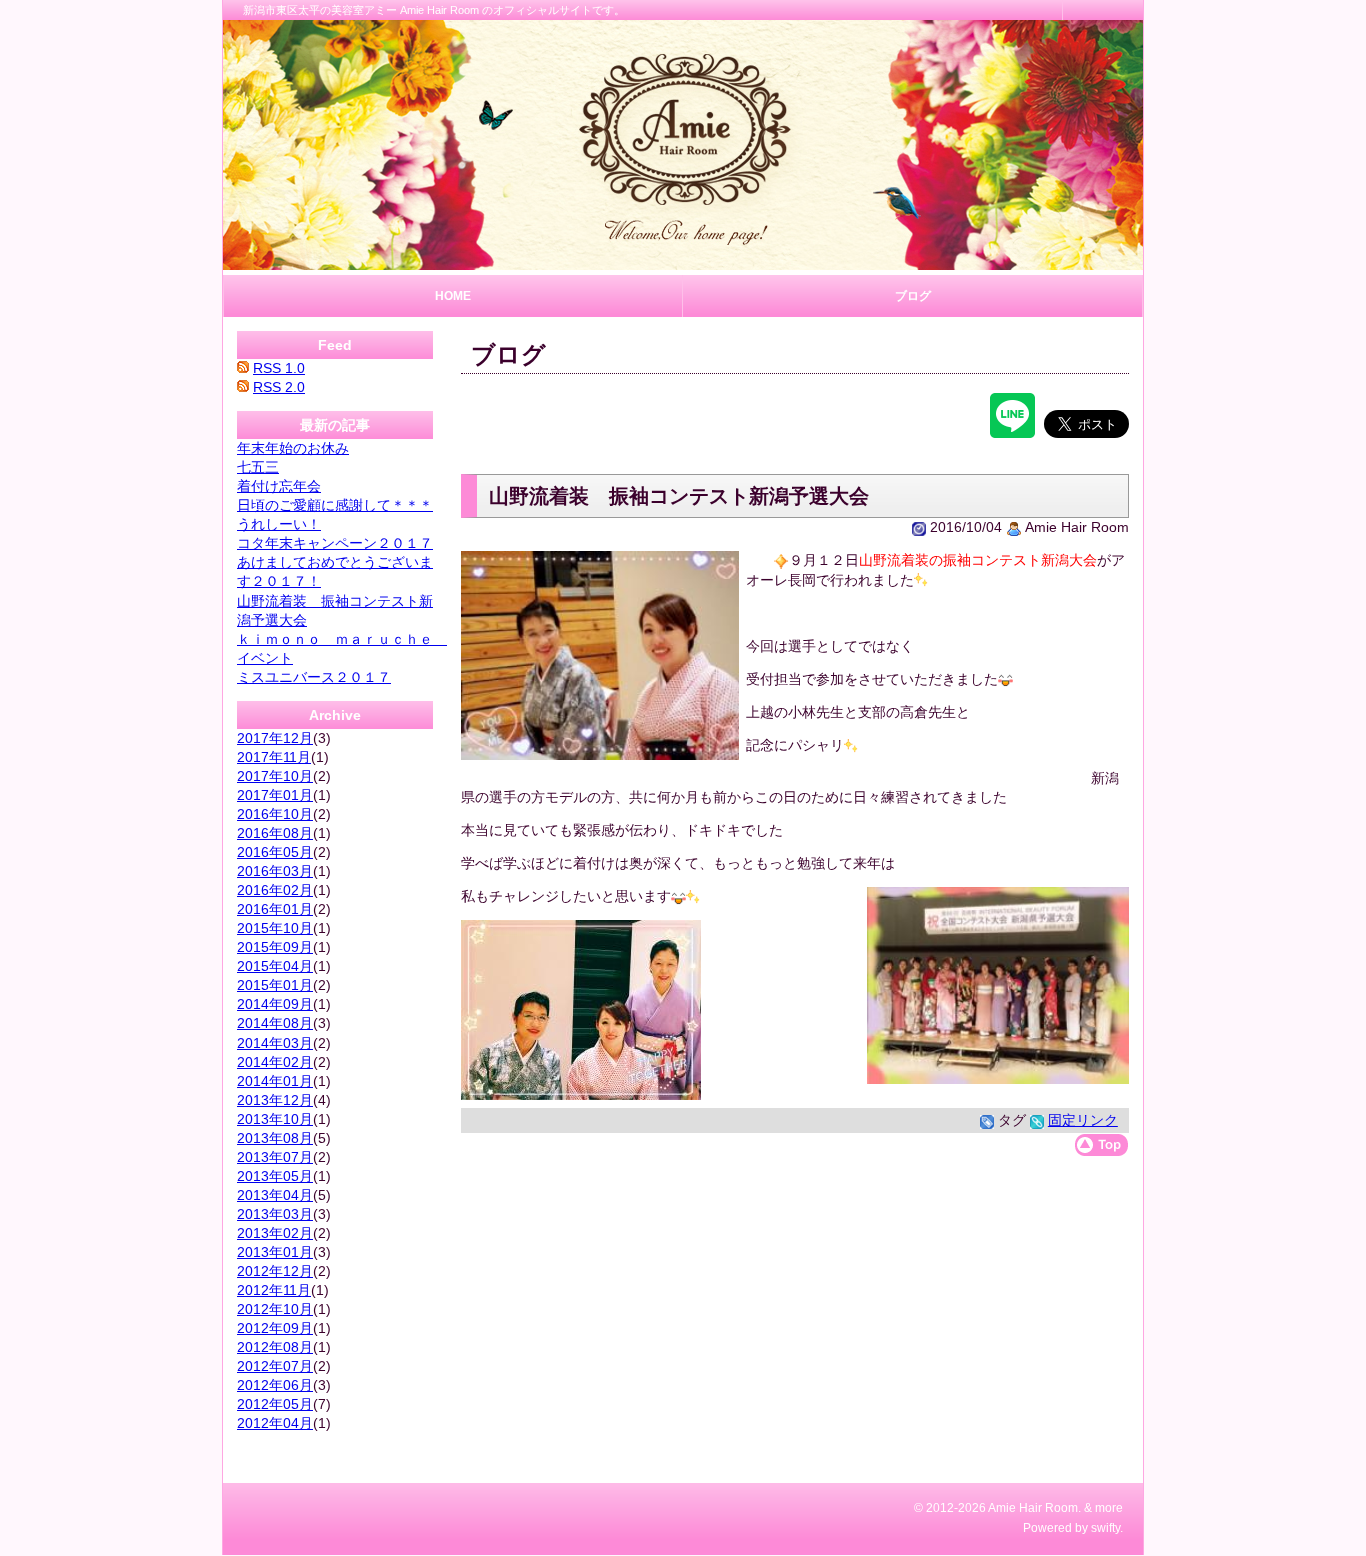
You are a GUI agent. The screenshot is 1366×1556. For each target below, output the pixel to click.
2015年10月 (275, 928)
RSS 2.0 (279, 387)
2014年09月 (275, 1004)
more (1109, 1508)
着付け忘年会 (279, 486)
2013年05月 (275, 1176)
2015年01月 (275, 985)
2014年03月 (275, 1043)
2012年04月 (275, 1423)
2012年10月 (275, 1309)
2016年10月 (275, 814)
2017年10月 (275, 776)
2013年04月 (275, 1195)
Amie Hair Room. (1034, 1508)
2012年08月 (275, 1347)
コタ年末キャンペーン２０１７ (335, 543)
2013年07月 (275, 1157)
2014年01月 (275, 1081)
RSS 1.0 (279, 368)
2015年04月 (275, 966)
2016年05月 (275, 852)
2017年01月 (275, 795)
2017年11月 (274, 757)
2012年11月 (274, 1290)
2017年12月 (275, 738)
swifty (1105, 1528)
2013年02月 (275, 1233)
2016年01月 (275, 909)
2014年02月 (275, 1062)
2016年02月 (275, 890)
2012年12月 (275, 1271)
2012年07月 (275, 1366)
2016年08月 (275, 833)
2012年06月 (275, 1385)
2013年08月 (275, 1138)
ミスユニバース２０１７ (314, 677)
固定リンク (1083, 1120)
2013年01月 (275, 1252)
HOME (453, 296)
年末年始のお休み (293, 448)
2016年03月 (275, 871)
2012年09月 (275, 1328)
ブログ (913, 296)
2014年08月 (275, 1023)
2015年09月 (275, 947)
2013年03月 (275, 1214)
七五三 (258, 467)
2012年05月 (275, 1404)
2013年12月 (275, 1100)
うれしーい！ (279, 524)
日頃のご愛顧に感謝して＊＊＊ (335, 505)
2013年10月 (275, 1119)
